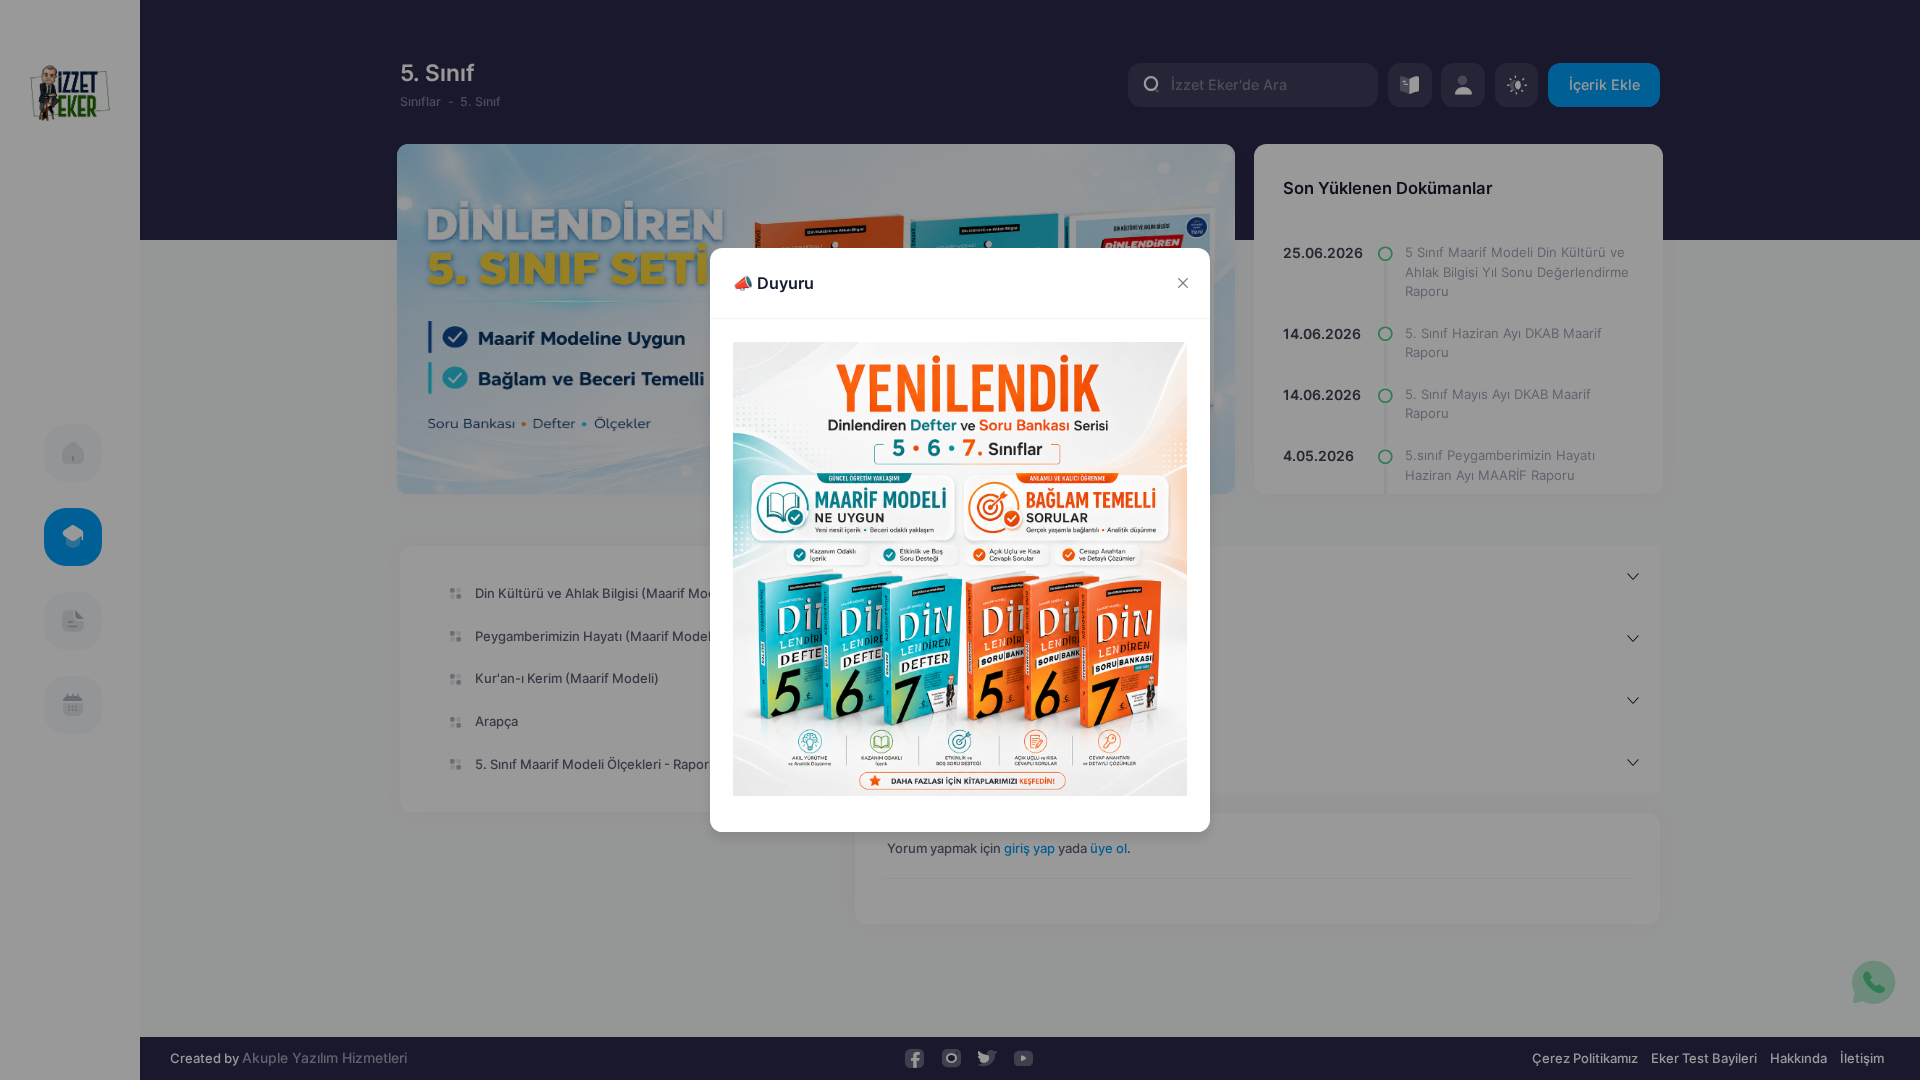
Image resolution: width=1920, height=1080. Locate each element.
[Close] (1182, 283)
